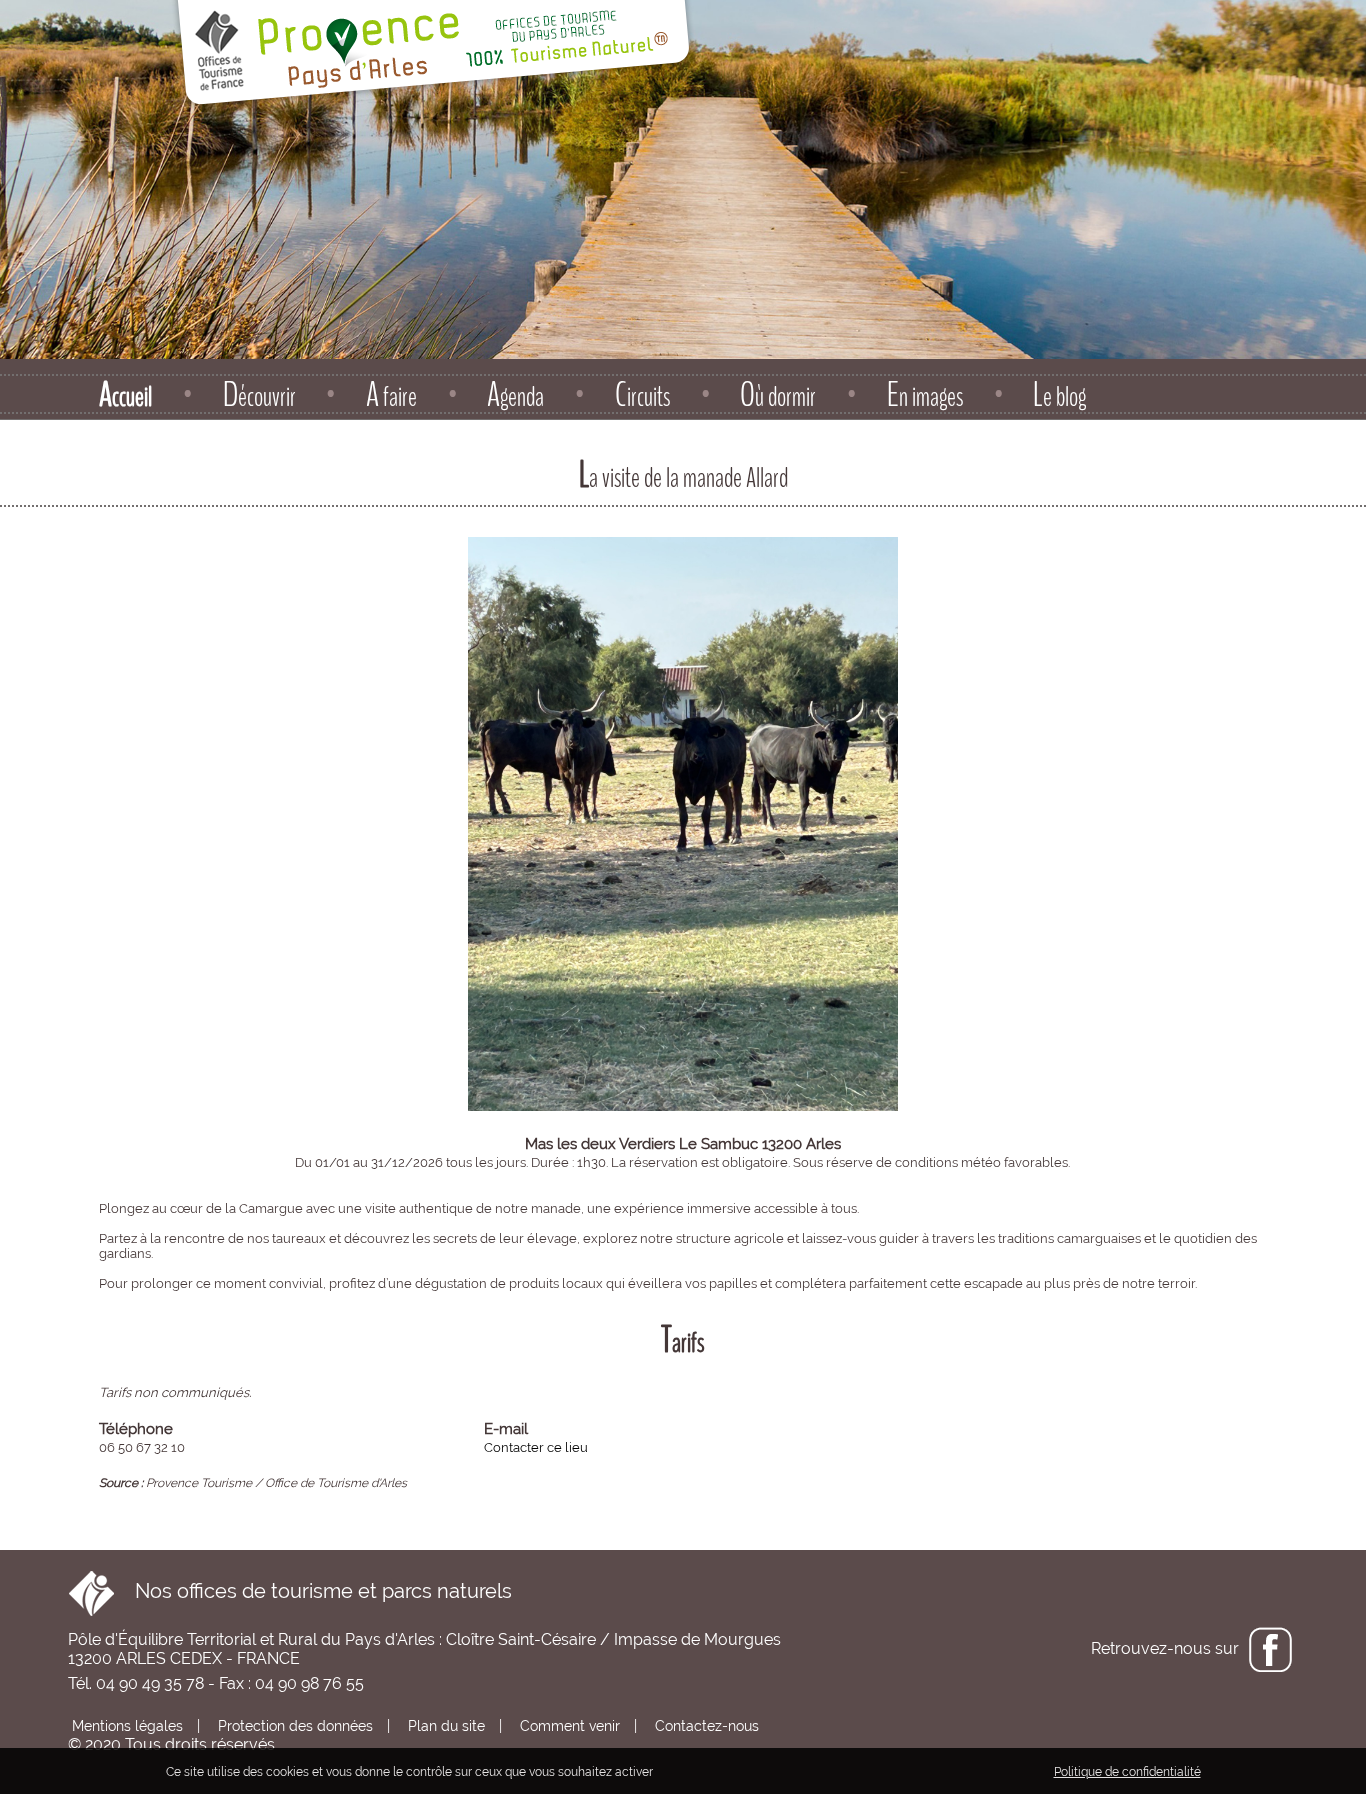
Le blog (1059, 395)
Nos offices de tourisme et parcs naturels (313, 1591)
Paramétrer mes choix (979, 1771)
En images (925, 395)
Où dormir (778, 395)
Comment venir (568, 1726)
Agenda (515, 395)
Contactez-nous (705, 1726)
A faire (391, 395)
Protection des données (293, 1726)
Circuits (642, 395)
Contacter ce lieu (536, 1447)
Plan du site (444, 1726)
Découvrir (259, 395)
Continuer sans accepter (827, 1771)
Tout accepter (701, 1771)
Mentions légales (125, 1726)
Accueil (125, 395)
